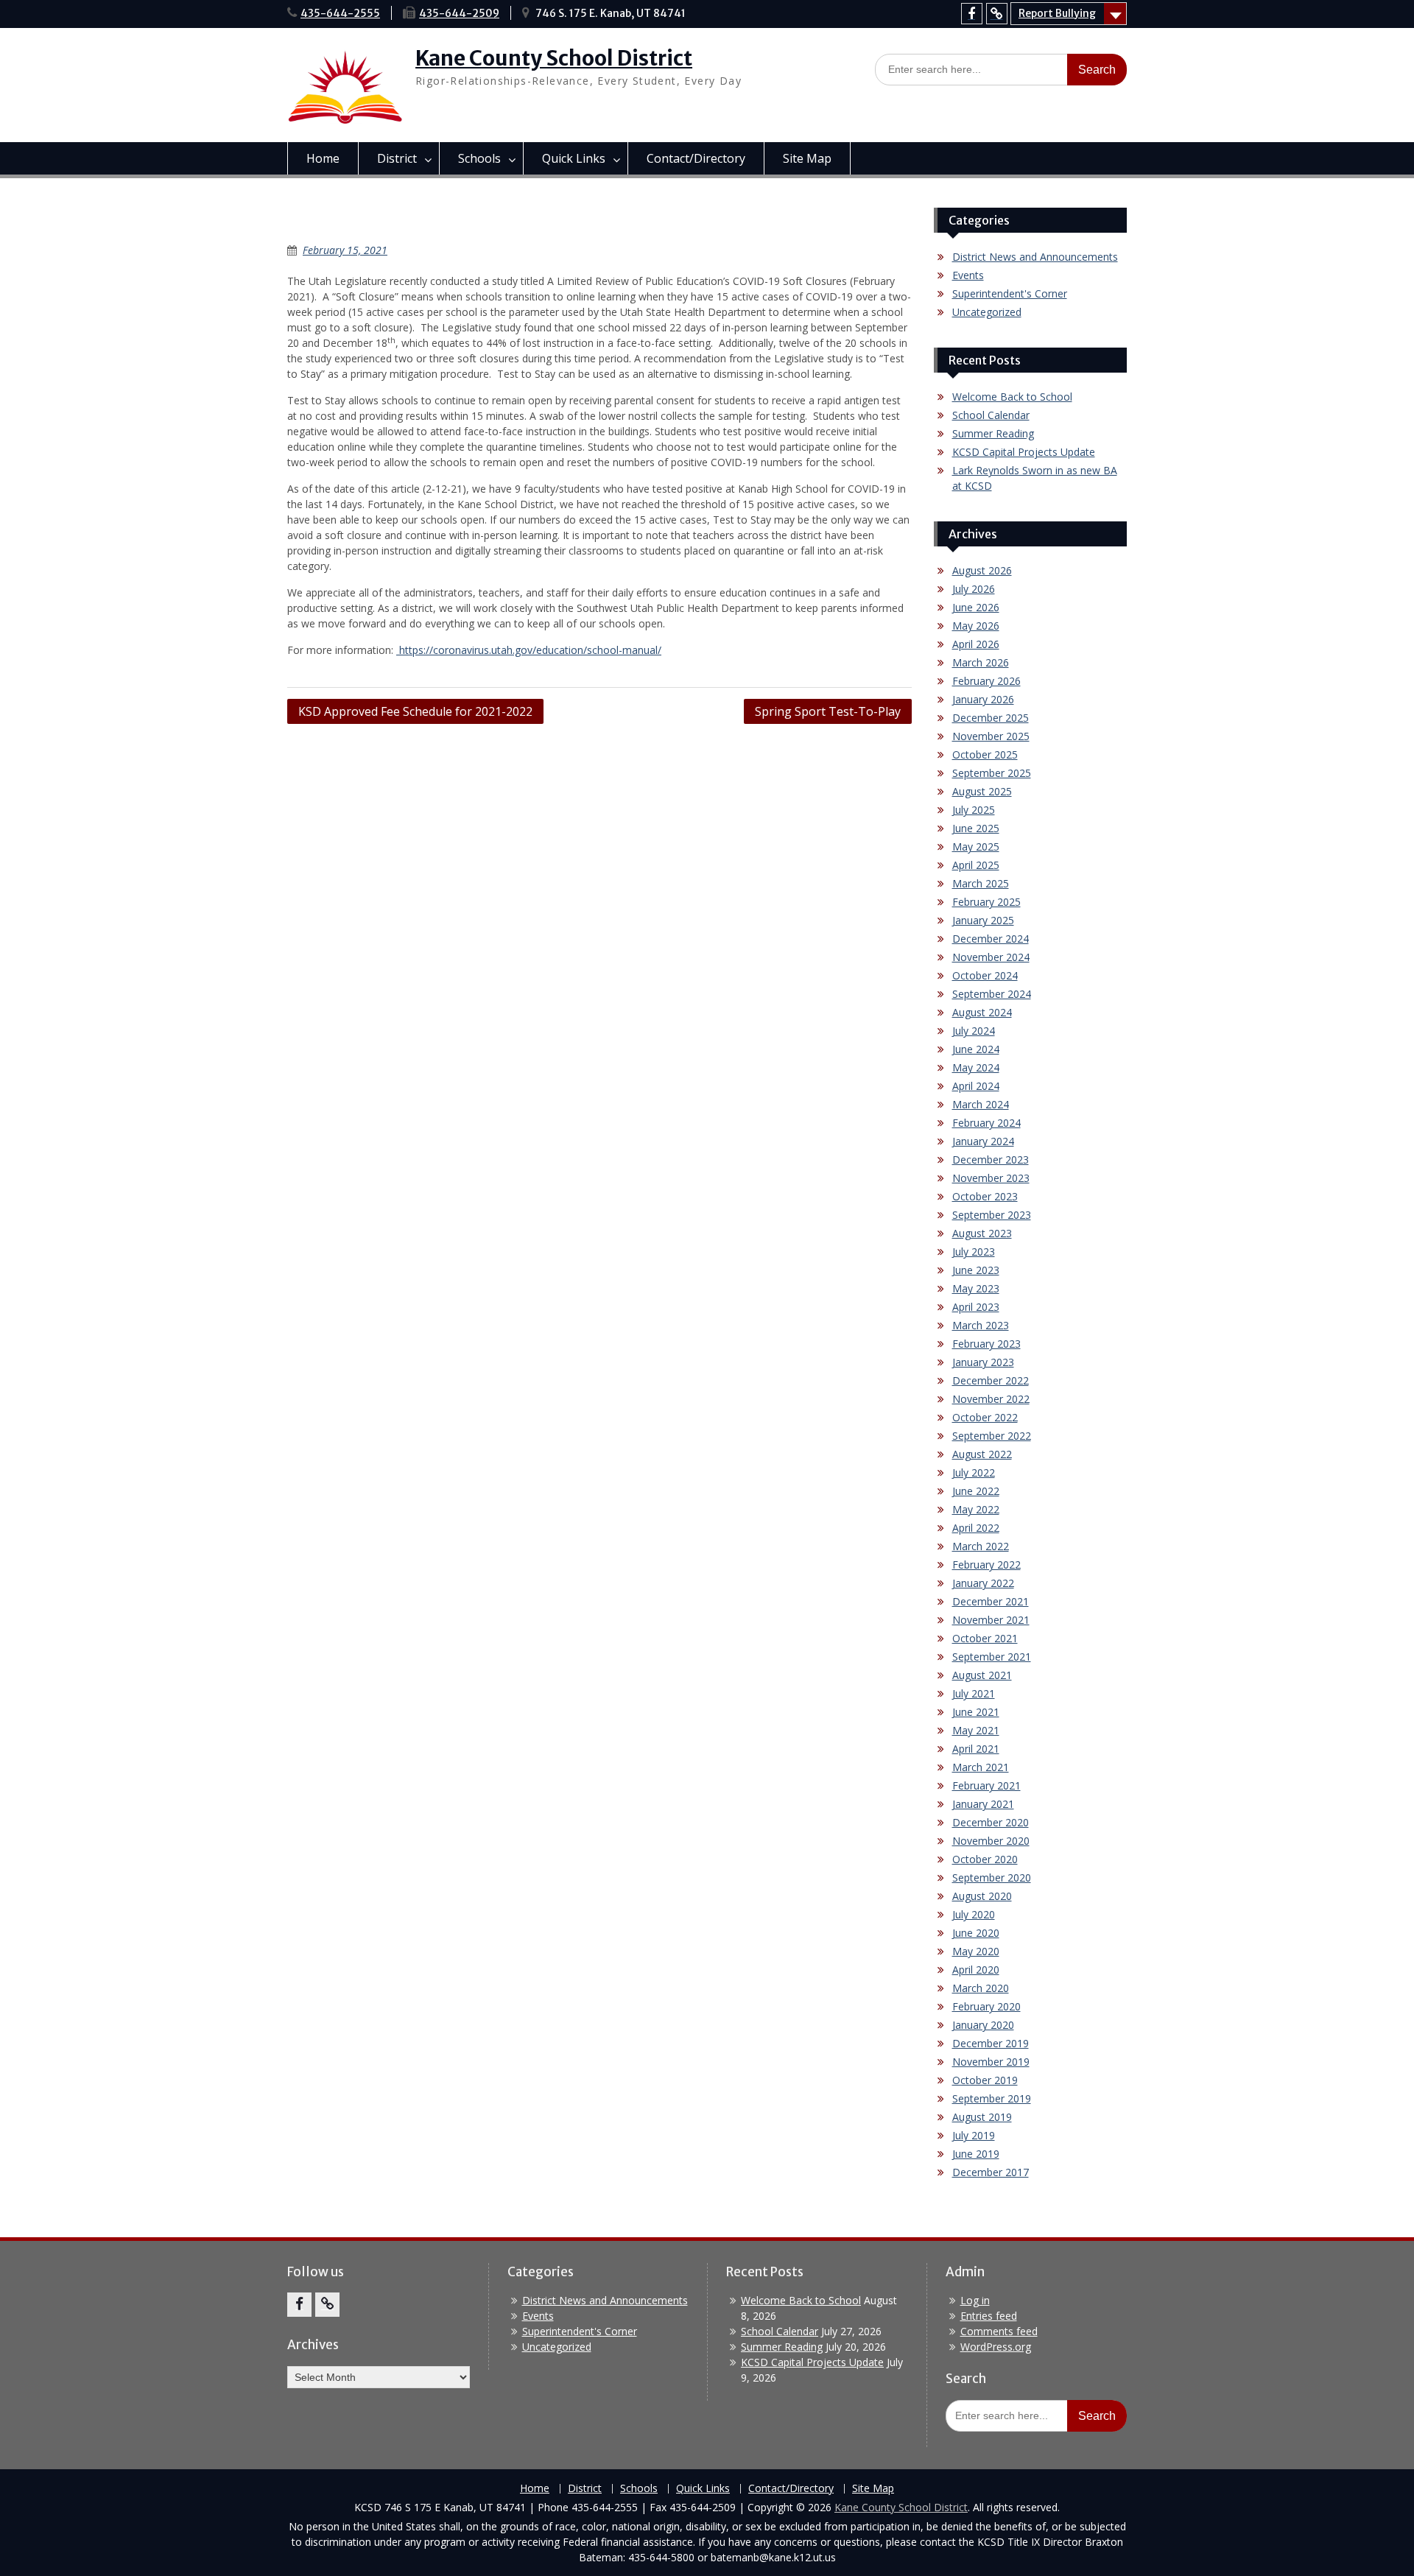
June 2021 (976, 1712)
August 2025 (982, 791)
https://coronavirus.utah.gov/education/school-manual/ (529, 650)
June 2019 (976, 2154)
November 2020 (991, 1841)
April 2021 (976, 1749)
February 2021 (986, 1785)
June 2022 (976, 1491)
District (397, 158)
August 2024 (982, 1012)
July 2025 (974, 810)
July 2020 (974, 1914)
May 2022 (976, 1509)
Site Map (807, 158)
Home (323, 158)
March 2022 (981, 1546)
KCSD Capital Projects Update (1024, 452)
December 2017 (991, 2172)
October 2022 (985, 1417)
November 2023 (991, 1178)
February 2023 (986, 1344)
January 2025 (983, 920)
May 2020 (976, 1951)
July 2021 (974, 1693)
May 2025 (976, 847)
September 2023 (992, 1215)
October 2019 (985, 2080)
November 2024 (991, 957)
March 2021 (981, 1767)
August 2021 (982, 1675)
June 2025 (976, 828)
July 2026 (974, 589)
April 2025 (976, 865)
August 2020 (982, 1896)
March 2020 (981, 1988)
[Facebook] (972, 14)
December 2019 (991, 2043)
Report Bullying (1057, 13)
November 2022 (991, 1399)
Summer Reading (993, 433)
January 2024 (983, 1141)
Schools (479, 158)
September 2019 (992, 2098)
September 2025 (992, 773)
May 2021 (976, 1730)
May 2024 (976, 1067)
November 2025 (991, 736)
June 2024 (976, 1049)
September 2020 (992, 1878)
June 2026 (976, 607)
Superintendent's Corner (1010, 293)
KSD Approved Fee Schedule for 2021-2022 (415, 711)
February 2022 (986, 1565)
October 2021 (985, 1638)
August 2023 (982, 1233)
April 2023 (976, 1307)
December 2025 (991, 718)
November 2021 (991, 1620)
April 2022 (976, 1528)
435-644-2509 (459, 13)
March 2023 (981, 1325)
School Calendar (991, 415)
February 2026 (986, 681)
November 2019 (991, 2062)
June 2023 (976, 1270)
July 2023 (974, 1252)
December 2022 (991, 1380)
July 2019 (974, 2135)
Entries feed (989, 2316)
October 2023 (985, 1196)
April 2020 (976, 1970)
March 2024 (981, 1104)
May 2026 (976, 626)
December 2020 (991, 1822)
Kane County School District (554, 58)
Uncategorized (987, 312)
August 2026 (982, 570)
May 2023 (976, 1288)
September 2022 (992, 1436)
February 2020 (986, 2006)
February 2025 (986, 902)
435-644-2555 (340, 13)
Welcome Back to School (1012, 397)
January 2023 (983, 1362)
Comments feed (999, 2331)
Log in (975, 2300)
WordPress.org (996, 2347)
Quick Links (574, 158)
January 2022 (983, 1583)
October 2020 (985, 1859)
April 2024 (976, 1086)
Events (968, 275)
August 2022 (982, 1454)
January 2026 (983, 699)
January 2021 (983, 1804)
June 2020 (976, 1933)
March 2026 (981, 662)
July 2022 (974, 1472)
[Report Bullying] (997, 14)
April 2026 (976, 644)
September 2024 (992, 994)
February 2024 (986, 1123)
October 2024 (985, 975)
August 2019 (982, 2117)
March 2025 (981, 883)
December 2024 (991, 939)
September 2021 (992, 1657)
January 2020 (983, 2025)
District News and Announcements (1035, 257)
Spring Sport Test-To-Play (828, 711)
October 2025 (985, 754)
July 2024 (974, 1031)
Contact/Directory (696, 158)
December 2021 (991, 1601)
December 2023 (991, 1159)
